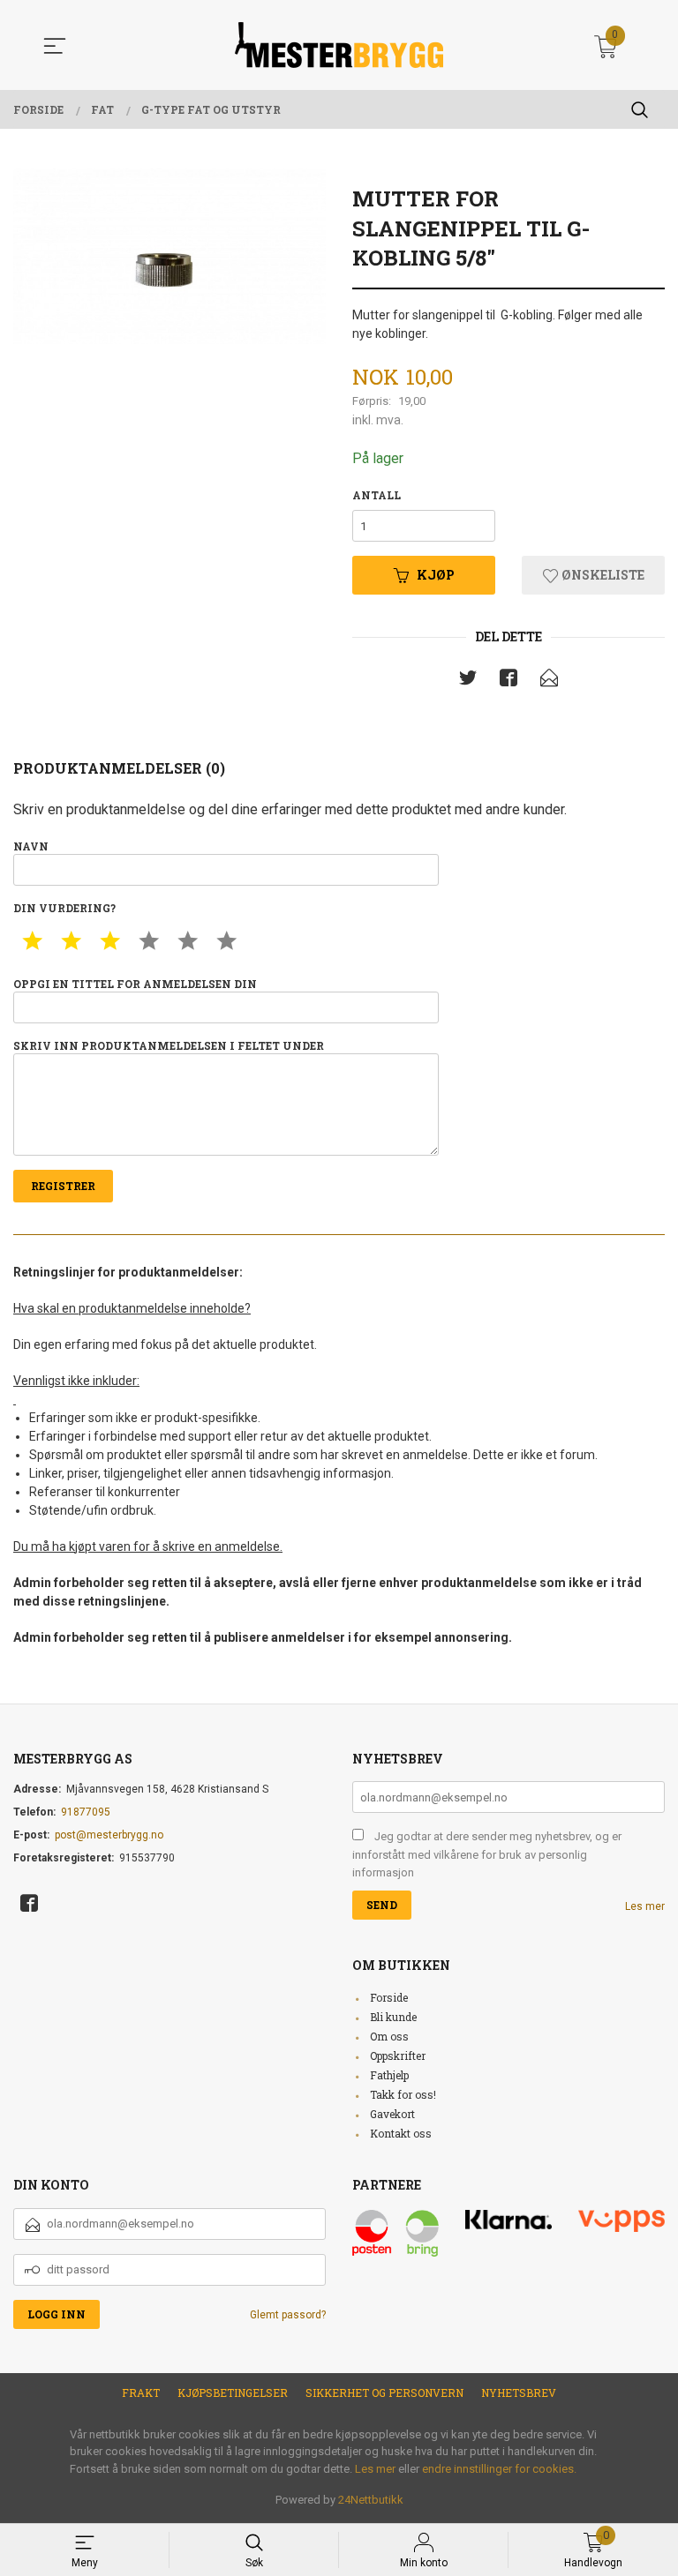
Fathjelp (389, 2075)
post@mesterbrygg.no (109, 1835)
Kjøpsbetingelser (233, 2393)
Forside (389, 1997)
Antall (377, 495)
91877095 (86, 1812)
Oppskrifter (398, 2056)
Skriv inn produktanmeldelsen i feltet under (169, 1045)
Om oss (389, 2036)
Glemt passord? (288, 2315)
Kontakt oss (401, 2133)
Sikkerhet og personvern (384, 2393)
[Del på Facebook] (508, 681)
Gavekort (392, 2114)
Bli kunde (393, 2017)
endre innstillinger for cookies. (499, 2469)
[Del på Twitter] (468, 681)
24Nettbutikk (371, 2500)
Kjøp (436, 575)
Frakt (141, 2393)
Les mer (645, 1906)
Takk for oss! (403, 2094)
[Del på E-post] (549, 681)
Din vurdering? (64, 908)
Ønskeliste (602, 575)
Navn (31, 846)
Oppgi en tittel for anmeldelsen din (135, 984)
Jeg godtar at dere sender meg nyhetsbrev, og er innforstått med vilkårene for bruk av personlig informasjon (487, 1854)
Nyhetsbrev (519, 2393)
